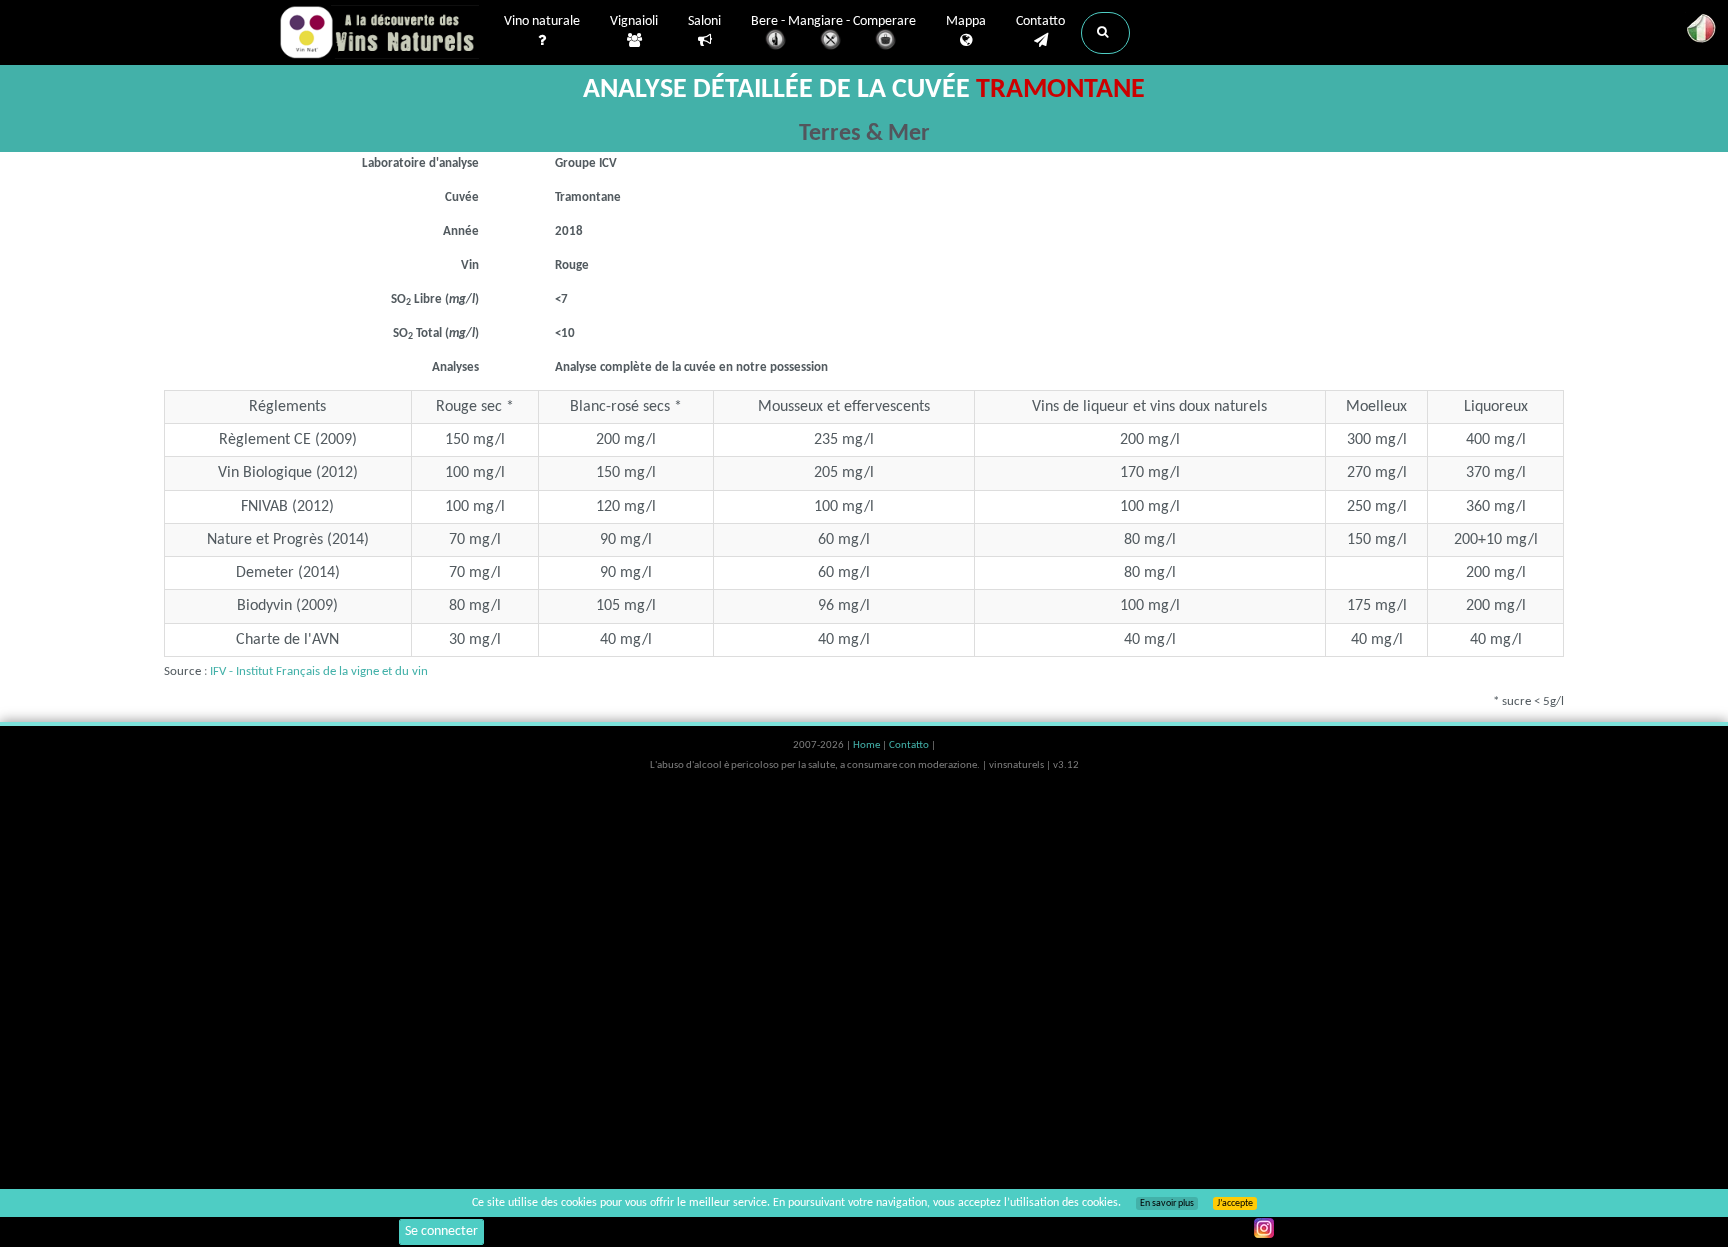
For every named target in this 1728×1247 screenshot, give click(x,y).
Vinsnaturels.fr (379, 32)
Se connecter (441, 1231)
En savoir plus (1167, 1203)
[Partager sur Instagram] (1264, 1228)
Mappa (966, 21)
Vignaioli (634, 21)
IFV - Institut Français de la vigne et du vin (319, 671)
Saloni (704, 21)
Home (867, 745)
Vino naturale (542, 21)
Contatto (1040, 21)
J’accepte (1235, 1203)
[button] (1105, 33)
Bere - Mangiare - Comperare (833, 21)
